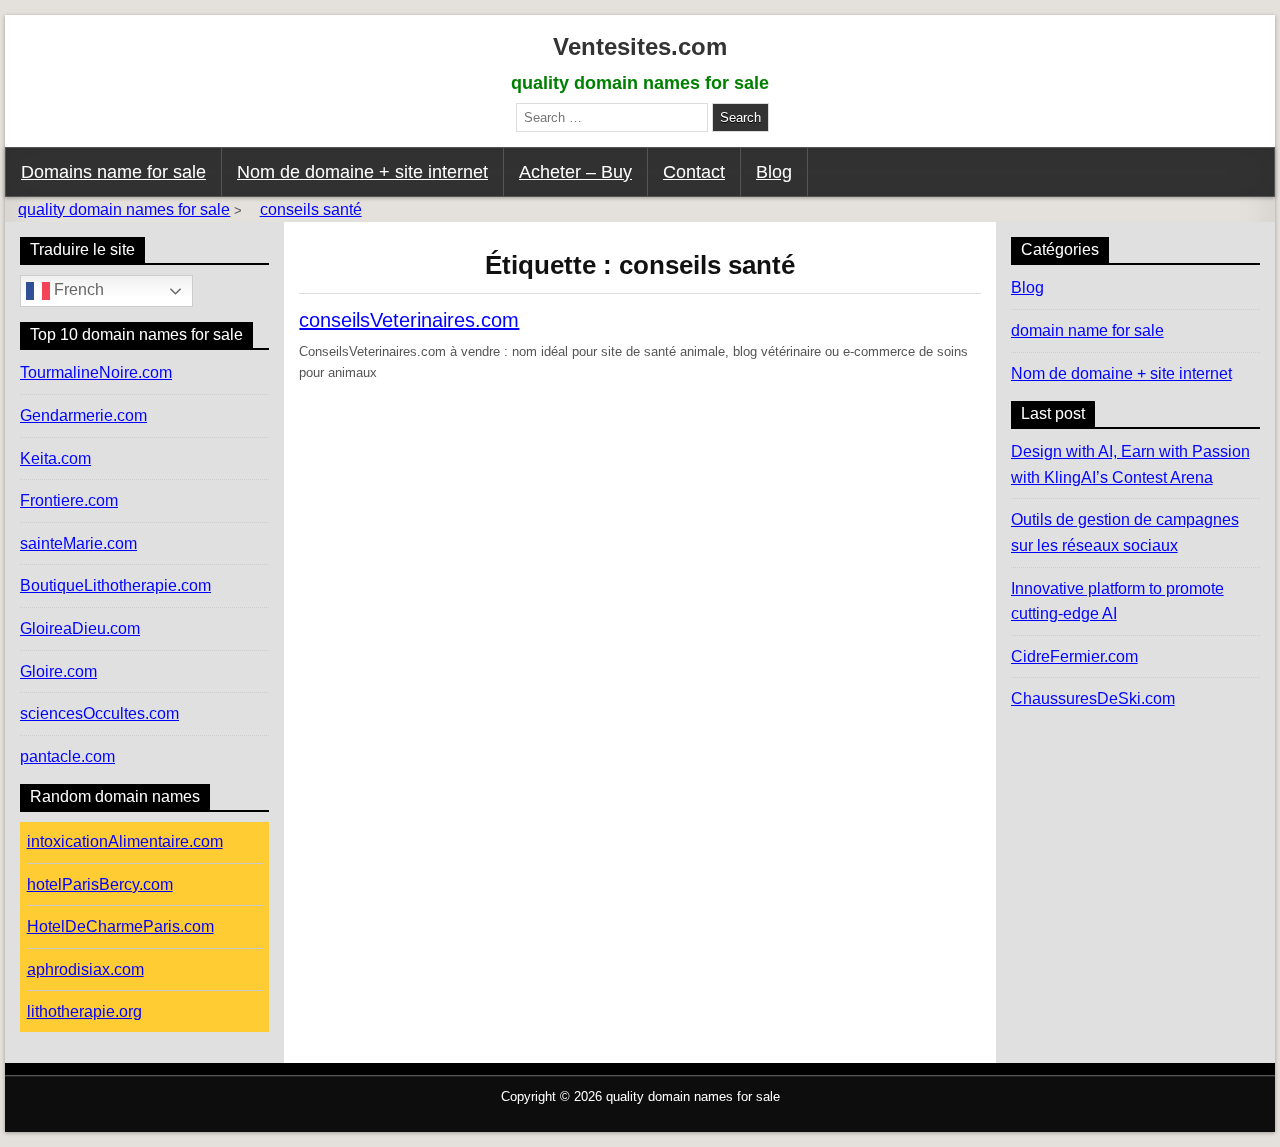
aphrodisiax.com (85, 969)
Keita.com (55, 458)
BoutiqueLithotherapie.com (115, 585)
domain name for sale (1087, 330)
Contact (694, 172)
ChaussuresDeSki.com (1093, 698)
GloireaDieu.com (80, 628)
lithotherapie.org (84, 1011)
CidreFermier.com (1074, 656)
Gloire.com (58, 671)
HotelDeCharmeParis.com (120, 926)
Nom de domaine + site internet (362, 172)
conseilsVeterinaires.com (409, 320)
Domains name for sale (113, 172)
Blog (774, 172)
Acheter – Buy (575, 172)
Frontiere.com (69, 500)
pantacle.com (67, 756)
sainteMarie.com (78, 543)
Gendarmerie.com (83, 415)
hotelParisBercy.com (100, 884)
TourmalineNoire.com (96, 372)
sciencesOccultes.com (99, 713)
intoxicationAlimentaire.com (125, 841)
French (77, 290)
